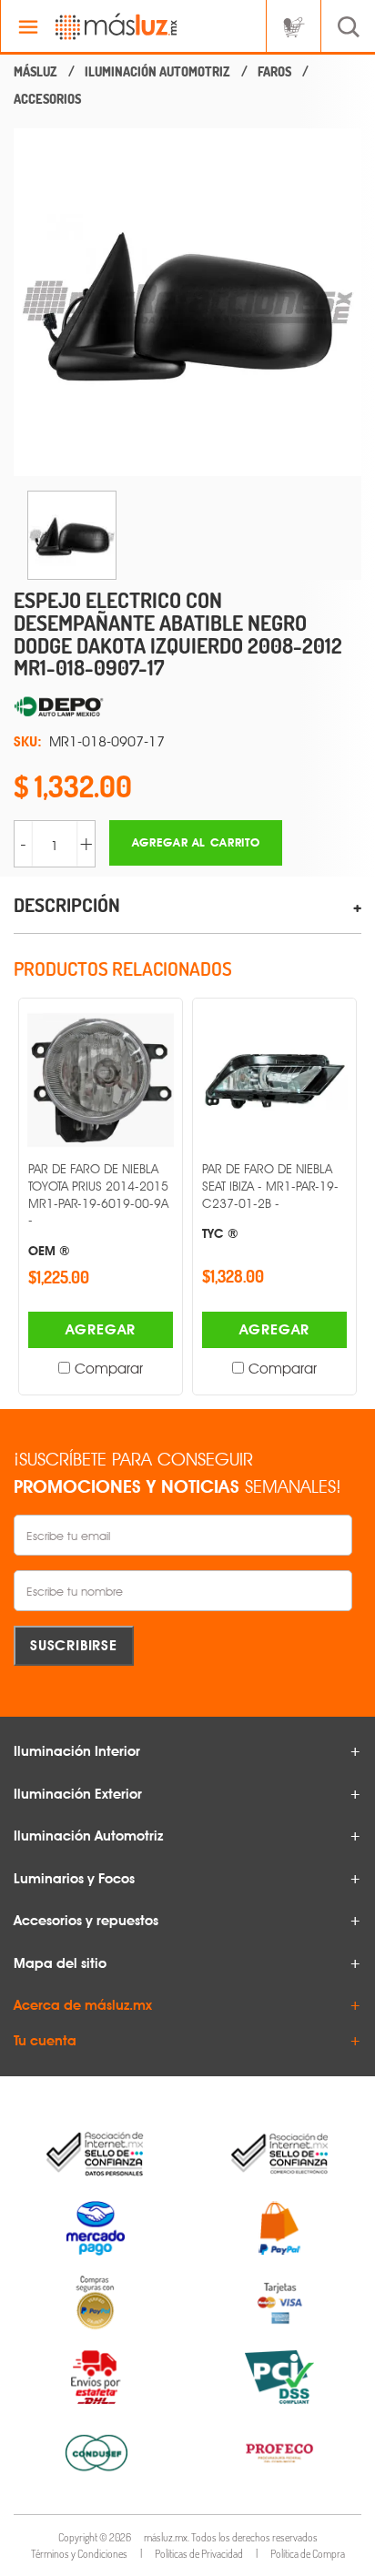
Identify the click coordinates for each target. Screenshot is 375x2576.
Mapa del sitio (60, 1963)
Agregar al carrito (196, 842)
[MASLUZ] (35, 72)
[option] (187, 302)
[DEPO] (187, 707)
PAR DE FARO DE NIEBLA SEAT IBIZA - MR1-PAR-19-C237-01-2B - (270, 1201)
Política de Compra (308, 2554)
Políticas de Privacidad (199, 2554)
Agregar (101, 1329)
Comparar (109, 1369)
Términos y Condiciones (79, 2554)
